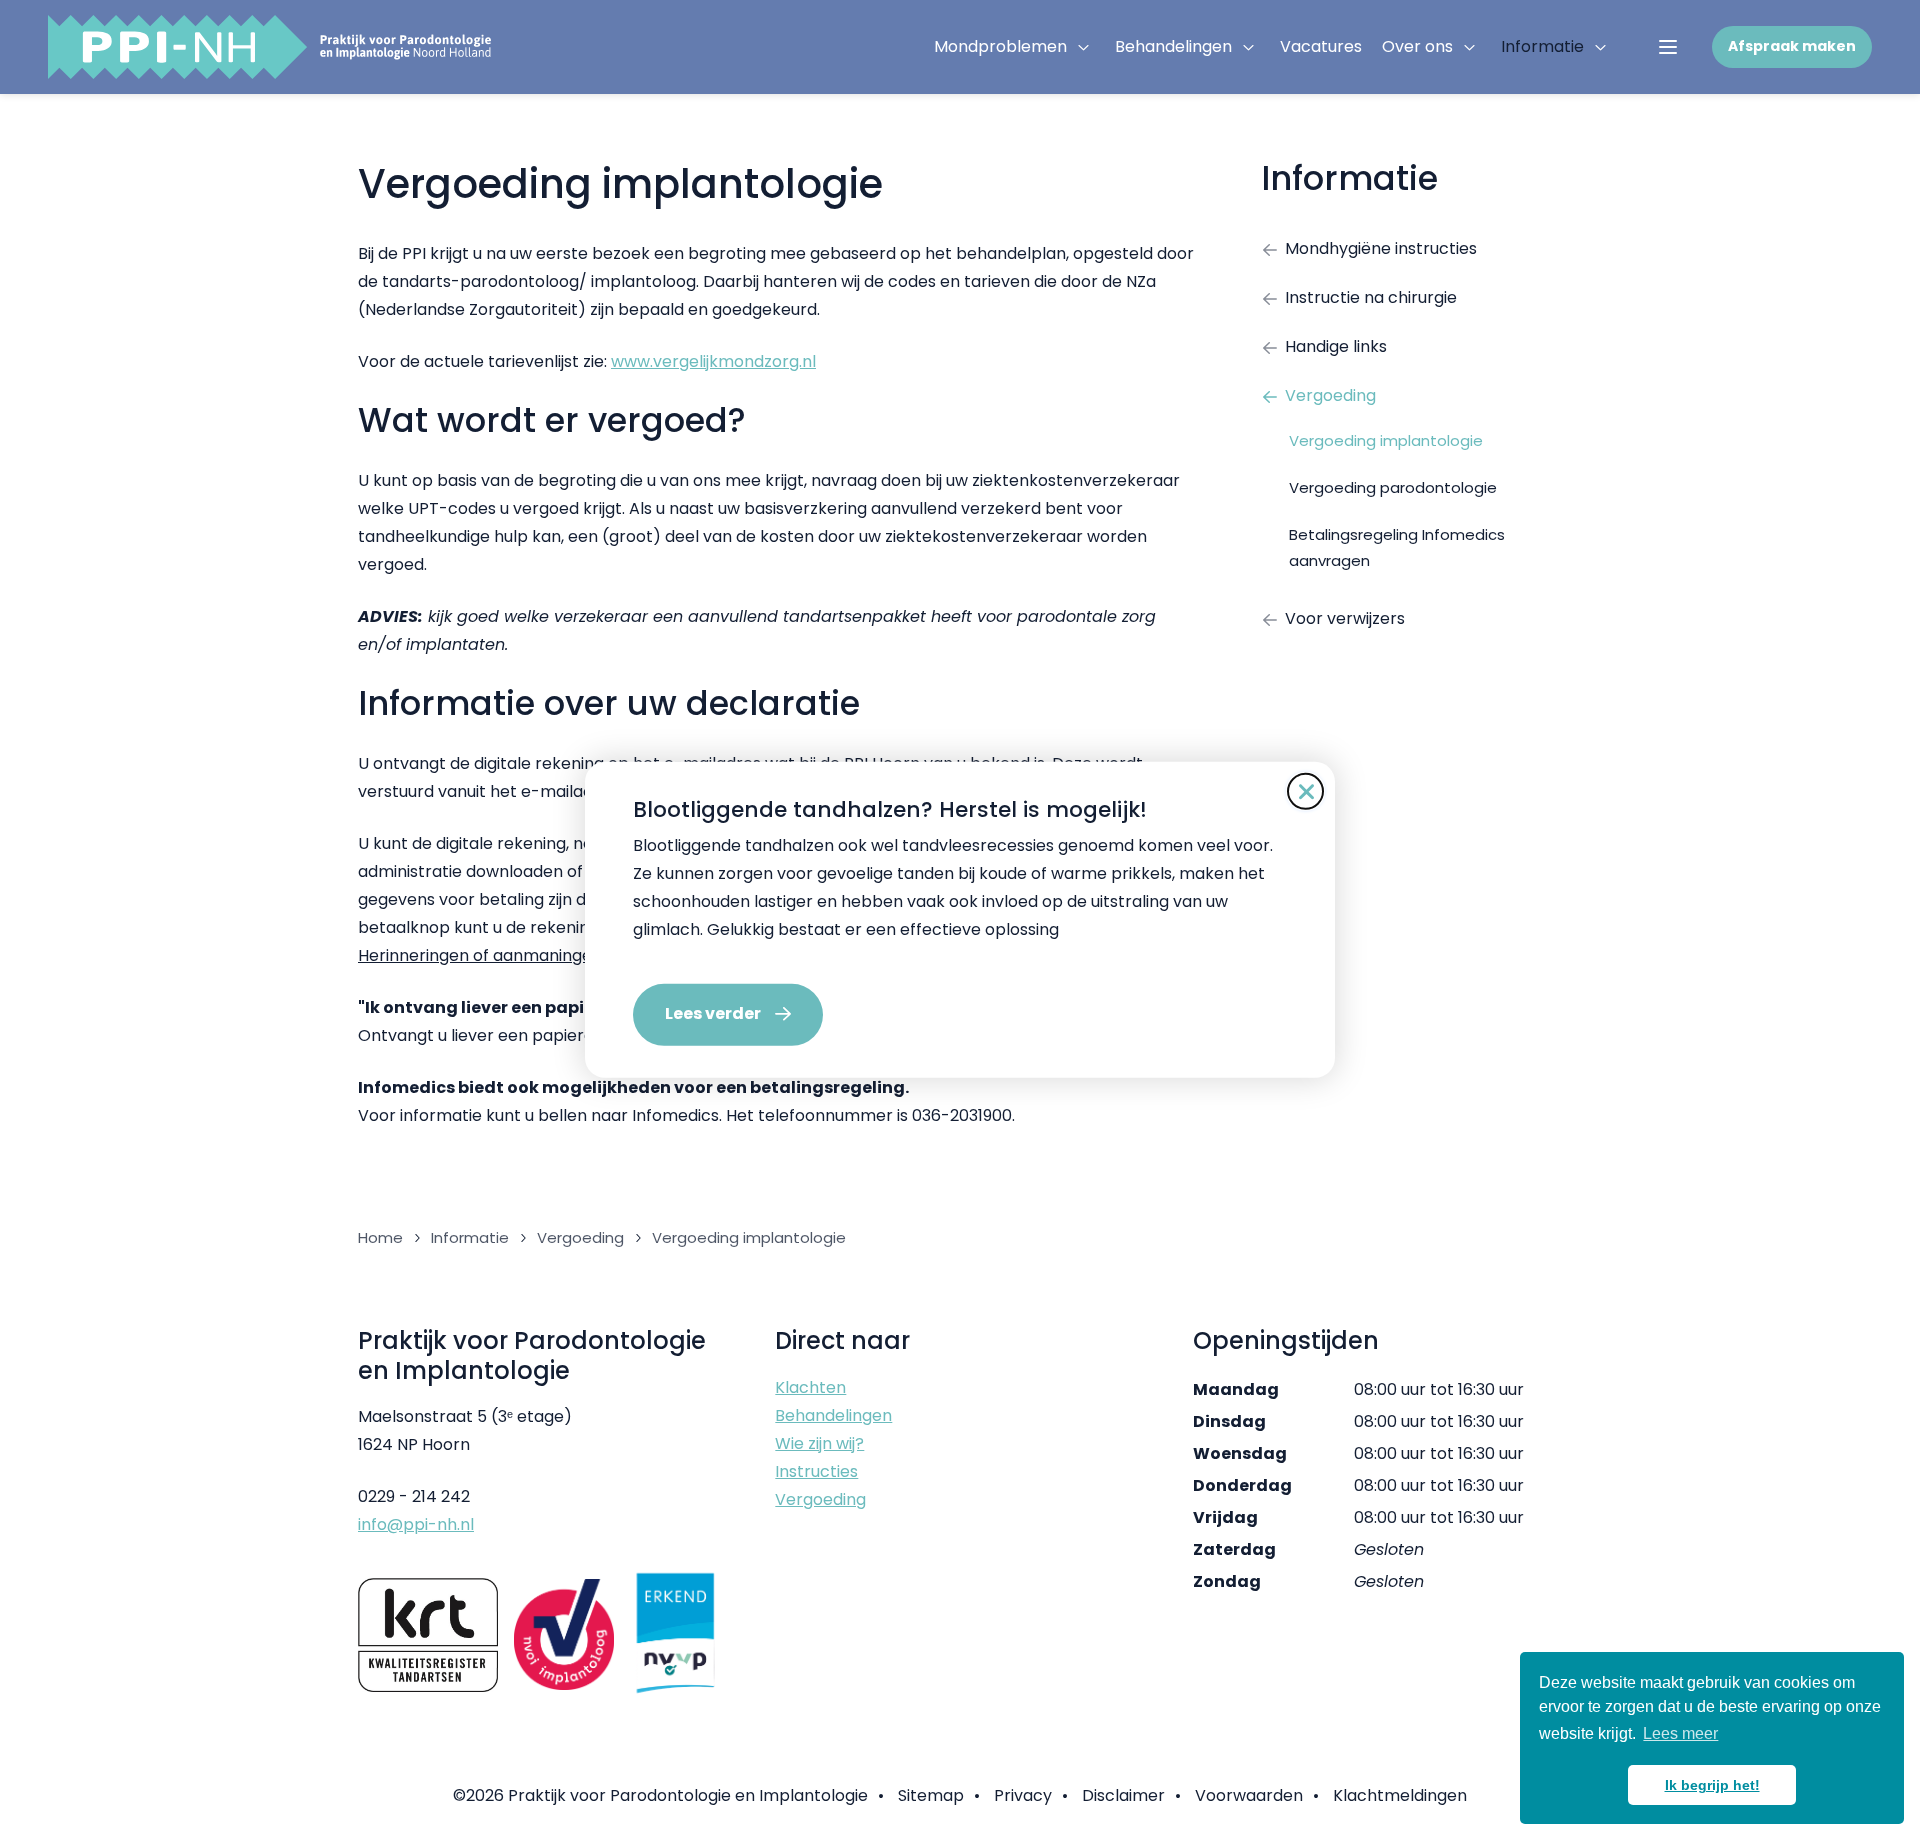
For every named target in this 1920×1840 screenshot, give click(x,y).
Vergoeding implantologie (1386, 440)
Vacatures (1321, 46)
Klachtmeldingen (1400, 1795)
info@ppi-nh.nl (416, 1524)
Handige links (1336, 346)
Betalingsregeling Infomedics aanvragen (1397, 547)
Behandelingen (1173, 46)
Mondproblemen (1000, 46)
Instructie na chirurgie (1371, 297)
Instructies (816, 1471)
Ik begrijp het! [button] (1712, 1785)
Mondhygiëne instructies (1381, 248)
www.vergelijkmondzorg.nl (713, 361)
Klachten (810, 1387)
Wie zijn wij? (819, 1443)
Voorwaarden (1249, 1795)
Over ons (1417, 46)
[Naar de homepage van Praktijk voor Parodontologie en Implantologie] (269, 47)
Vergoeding (1330, 395)
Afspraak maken (1792, 46)
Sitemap (931, 1795)
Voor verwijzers (1345, 618)
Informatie (1542, 46)
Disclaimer (1123, 1795)
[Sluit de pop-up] (1305, 791)
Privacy (1023, 1795)
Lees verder (713, 1013)
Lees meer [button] (1680, 1733)
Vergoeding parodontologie (1393, 487)
